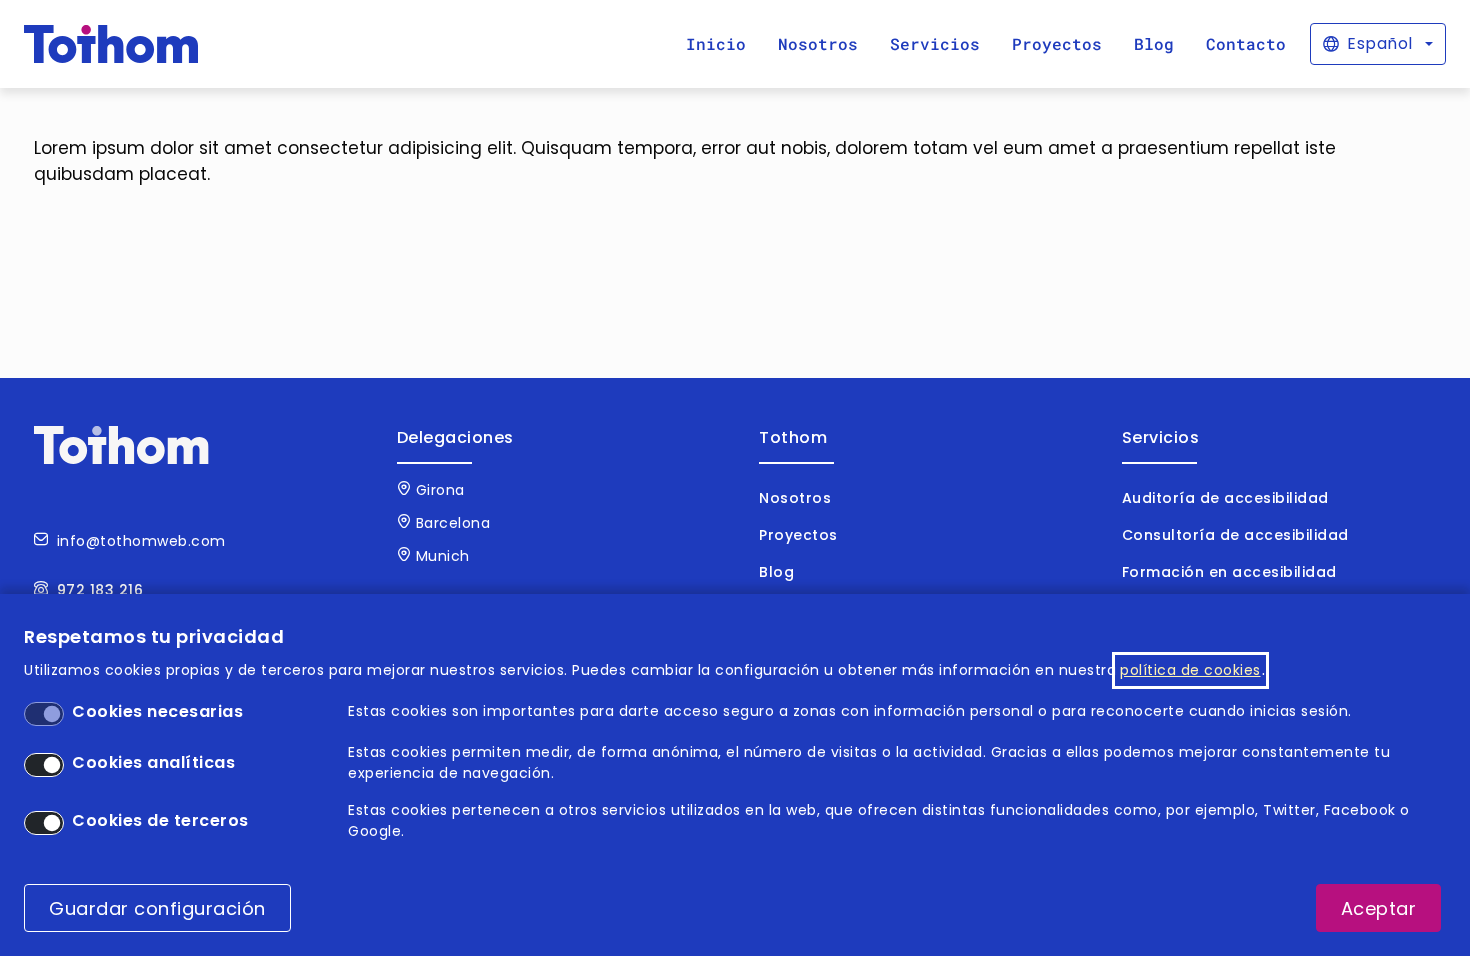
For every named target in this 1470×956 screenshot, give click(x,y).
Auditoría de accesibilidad (1225, 498)
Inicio (716, 43)
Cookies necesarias (157, 711)
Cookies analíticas (153, 762)
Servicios (935, 43)
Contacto (1246, 43)
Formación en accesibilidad (1229, 572)
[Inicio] (111, 44)
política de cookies (1190, 670)
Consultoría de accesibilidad (1235, 535)
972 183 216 (100, 590)
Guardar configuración (157, 908)
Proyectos (1057, 43)
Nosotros (818, 43)
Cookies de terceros (160, 820)
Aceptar (1379, 908)
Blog (1154, 43)
